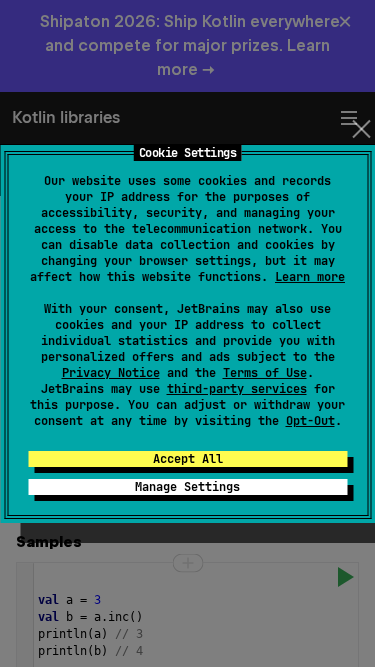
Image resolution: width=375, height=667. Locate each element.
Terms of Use (265, 373)
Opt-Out (310, 421)
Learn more (310, 277)
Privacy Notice (111, 373)
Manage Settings (187, 487)
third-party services (237, 389)
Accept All (188, 459)
